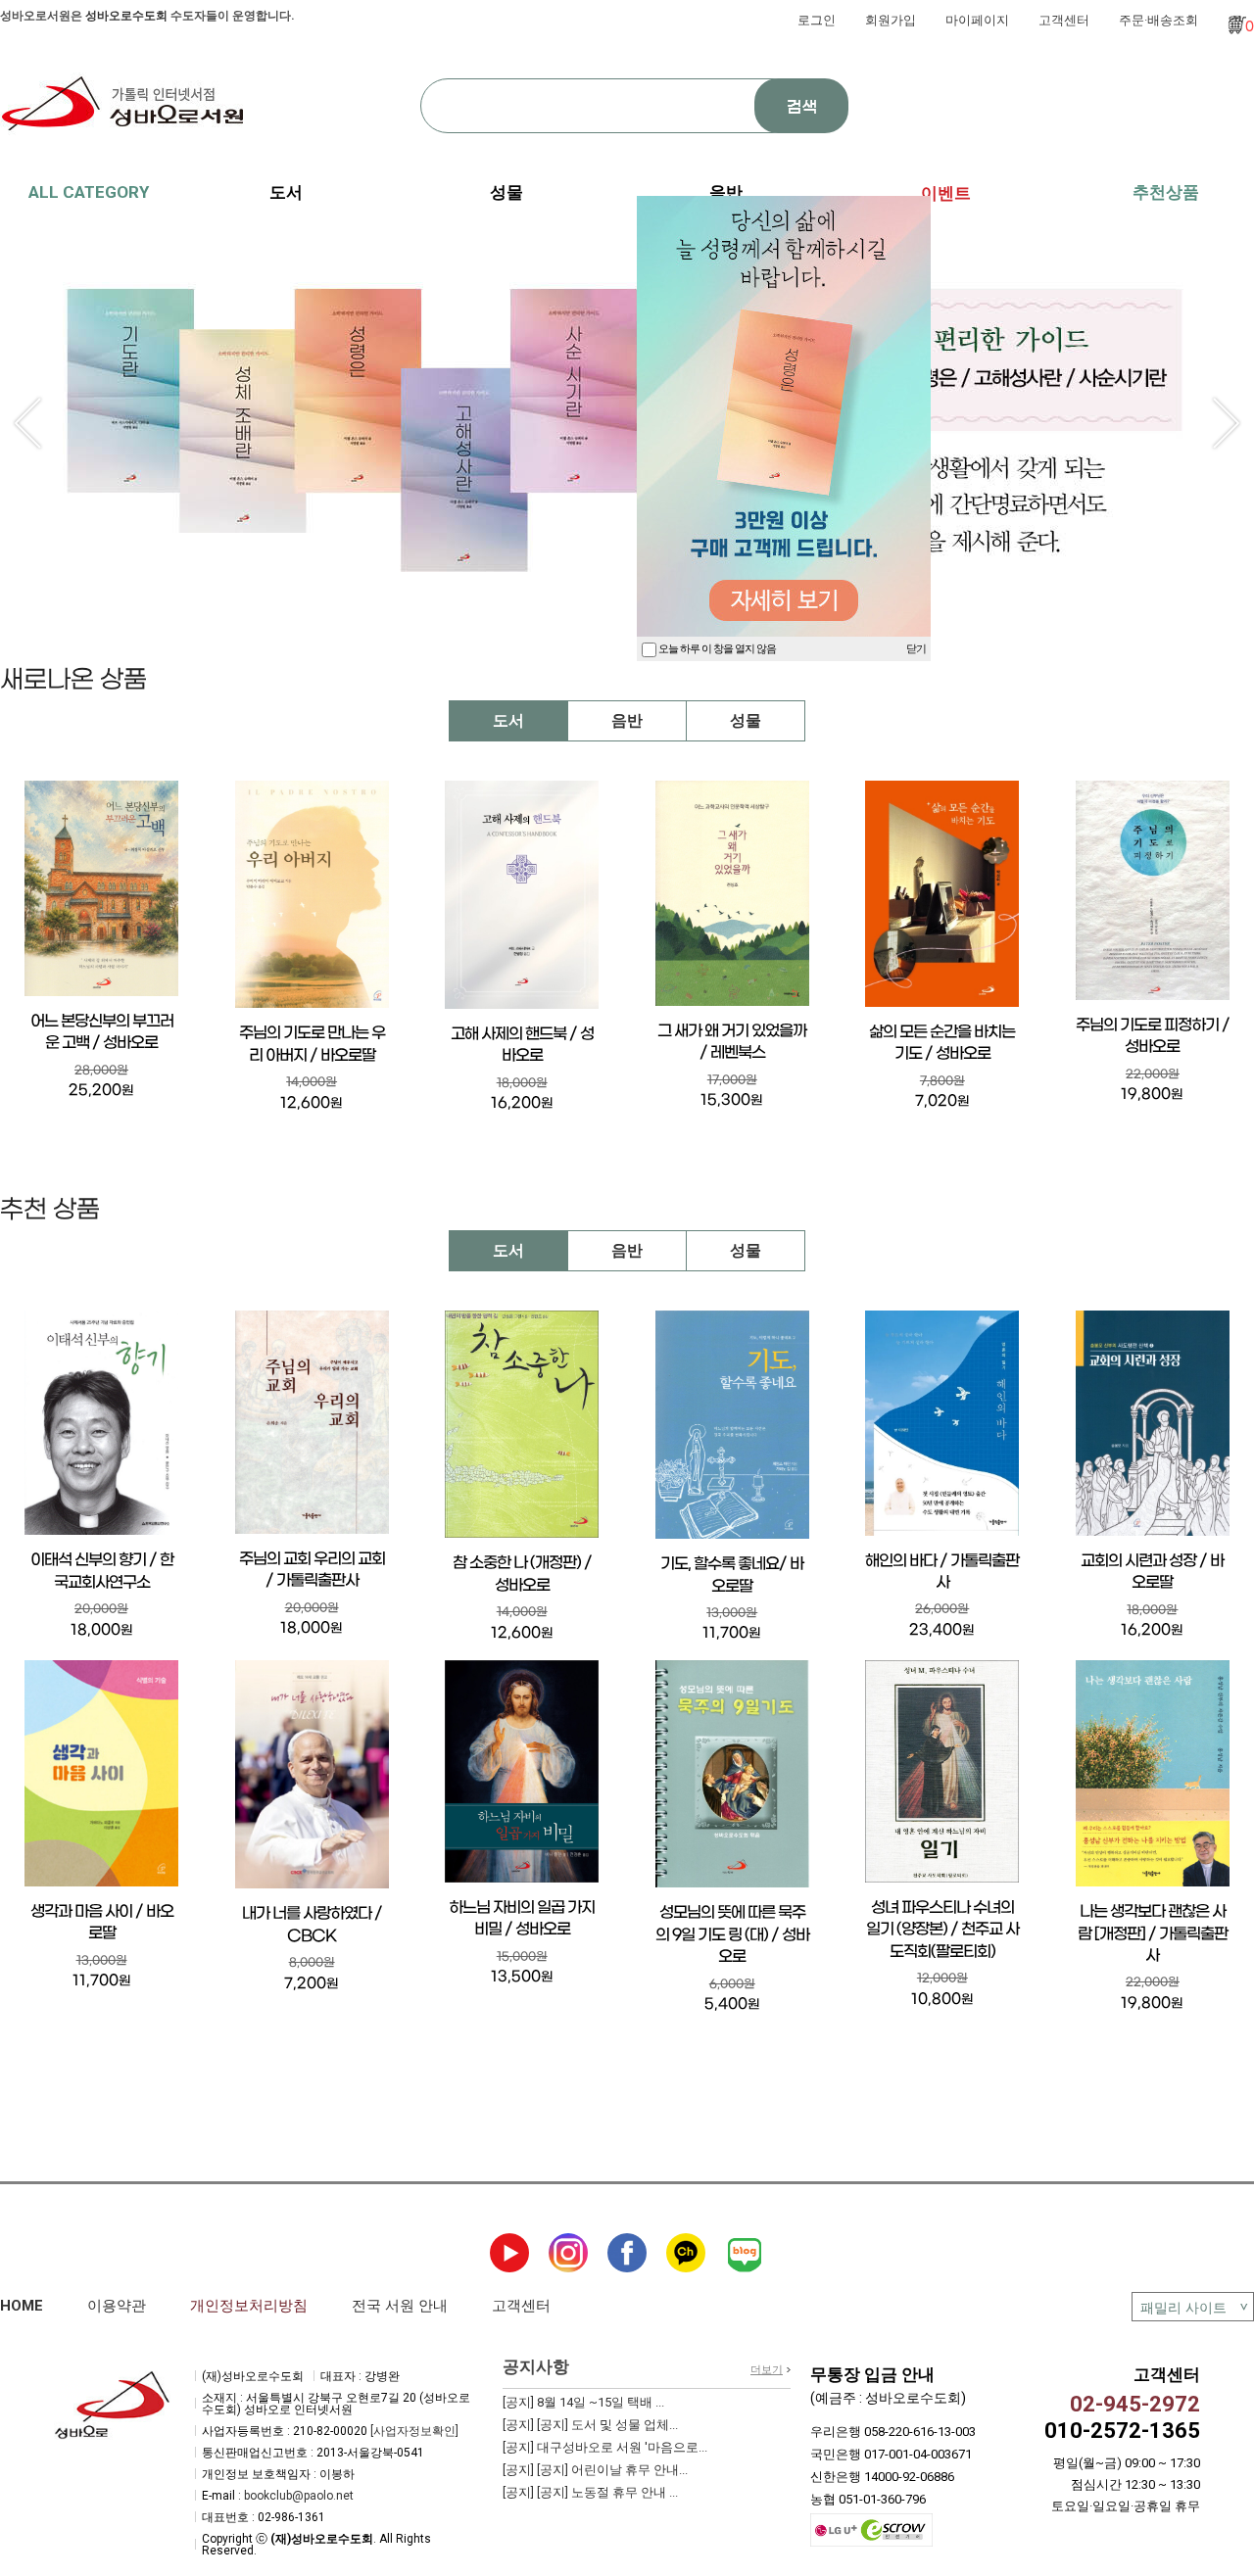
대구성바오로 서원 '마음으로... (605, 2447)
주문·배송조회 (1158, 20)
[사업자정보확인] (414, 2431)
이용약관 (117, 2306)
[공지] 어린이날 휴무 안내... (595, 2470)
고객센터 (1064, 20)
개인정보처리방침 (249, 2306)
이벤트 (946, 193)
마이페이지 (977, 20)
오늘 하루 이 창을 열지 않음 (716, 649)
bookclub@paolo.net (299, 2496)
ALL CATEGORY (89, 192)
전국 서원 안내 (400, 2306)
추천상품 (1166, 192)
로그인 (817, 20)
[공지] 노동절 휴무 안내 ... (590, 2492)
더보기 (767, 2370)
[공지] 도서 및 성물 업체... (590, 2425)
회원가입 (891, 20)
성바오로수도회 (126, 16)
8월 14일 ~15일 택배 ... (583, 2402)
